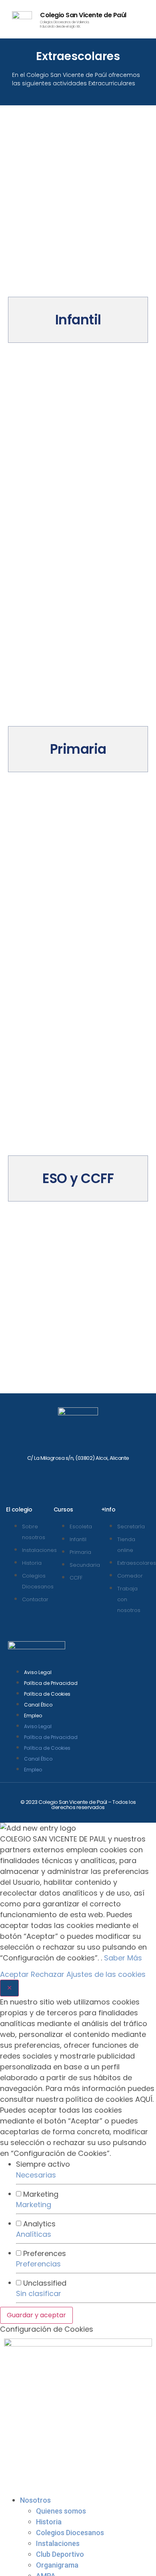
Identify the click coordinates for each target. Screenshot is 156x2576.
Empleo (33, 1716)
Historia (49, 2522)
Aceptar (14, 1974)
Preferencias (38, 2264)
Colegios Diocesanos (70, 2533)
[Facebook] (54, 1474)
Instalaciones (58, 2543)
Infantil (78, 320)
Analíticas (34, 2234)
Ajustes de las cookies (106, 1974)
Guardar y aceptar (36, 2315)
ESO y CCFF (78, 1178)
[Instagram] (78, 1474)
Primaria (78, 749)
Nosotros (35, 2500)
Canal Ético (38, 1705)
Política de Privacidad (51, 1683)
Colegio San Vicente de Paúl (83, 15)
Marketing (34, 2205)
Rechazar (48, 1974)
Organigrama (57, 2565)
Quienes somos (61, 2511)
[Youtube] (102, 1474)
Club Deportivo (60, 2554)
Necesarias (36, 2175)
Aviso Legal (38, 1672)
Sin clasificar (39, 2293)
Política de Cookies (47, 1694)
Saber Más (123, 1958)
